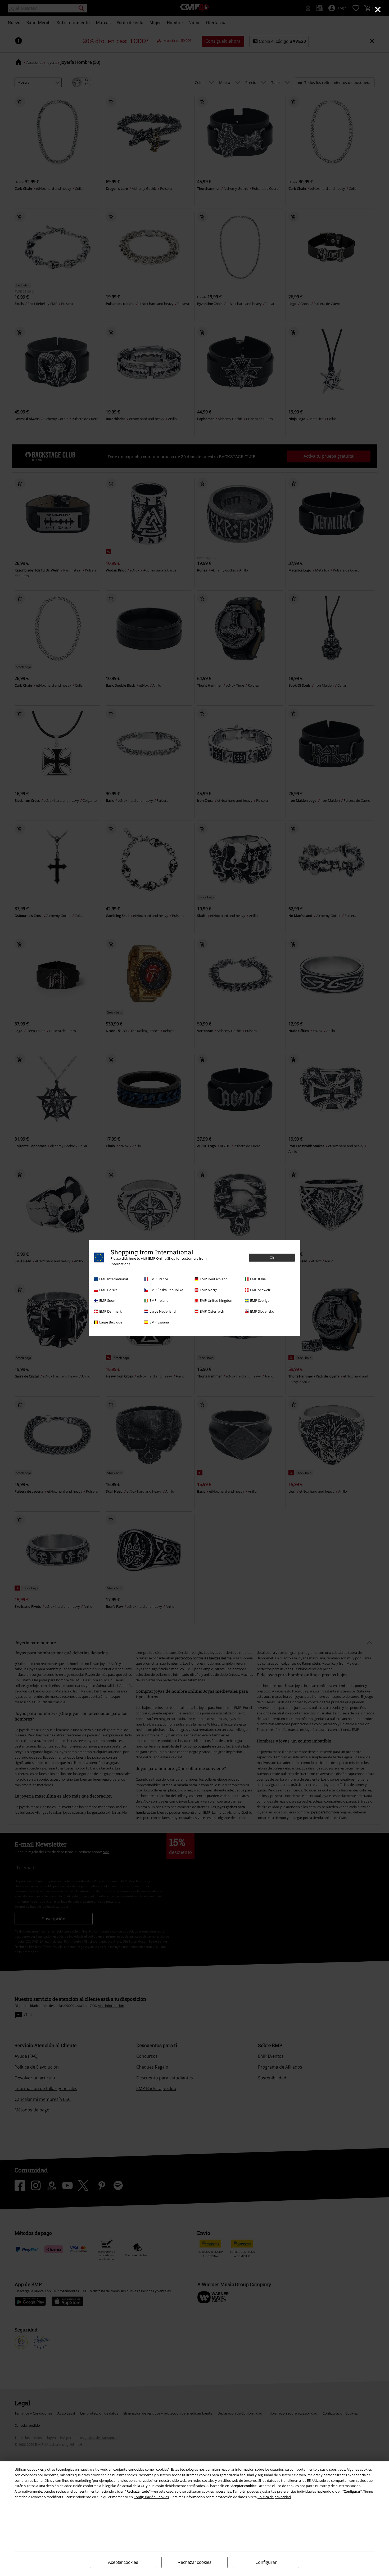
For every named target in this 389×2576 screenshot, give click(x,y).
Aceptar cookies (123, 2562)
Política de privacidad (274, 2497)
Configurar (266, 2562)
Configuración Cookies (151, 2497)
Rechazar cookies (195, 2562)
